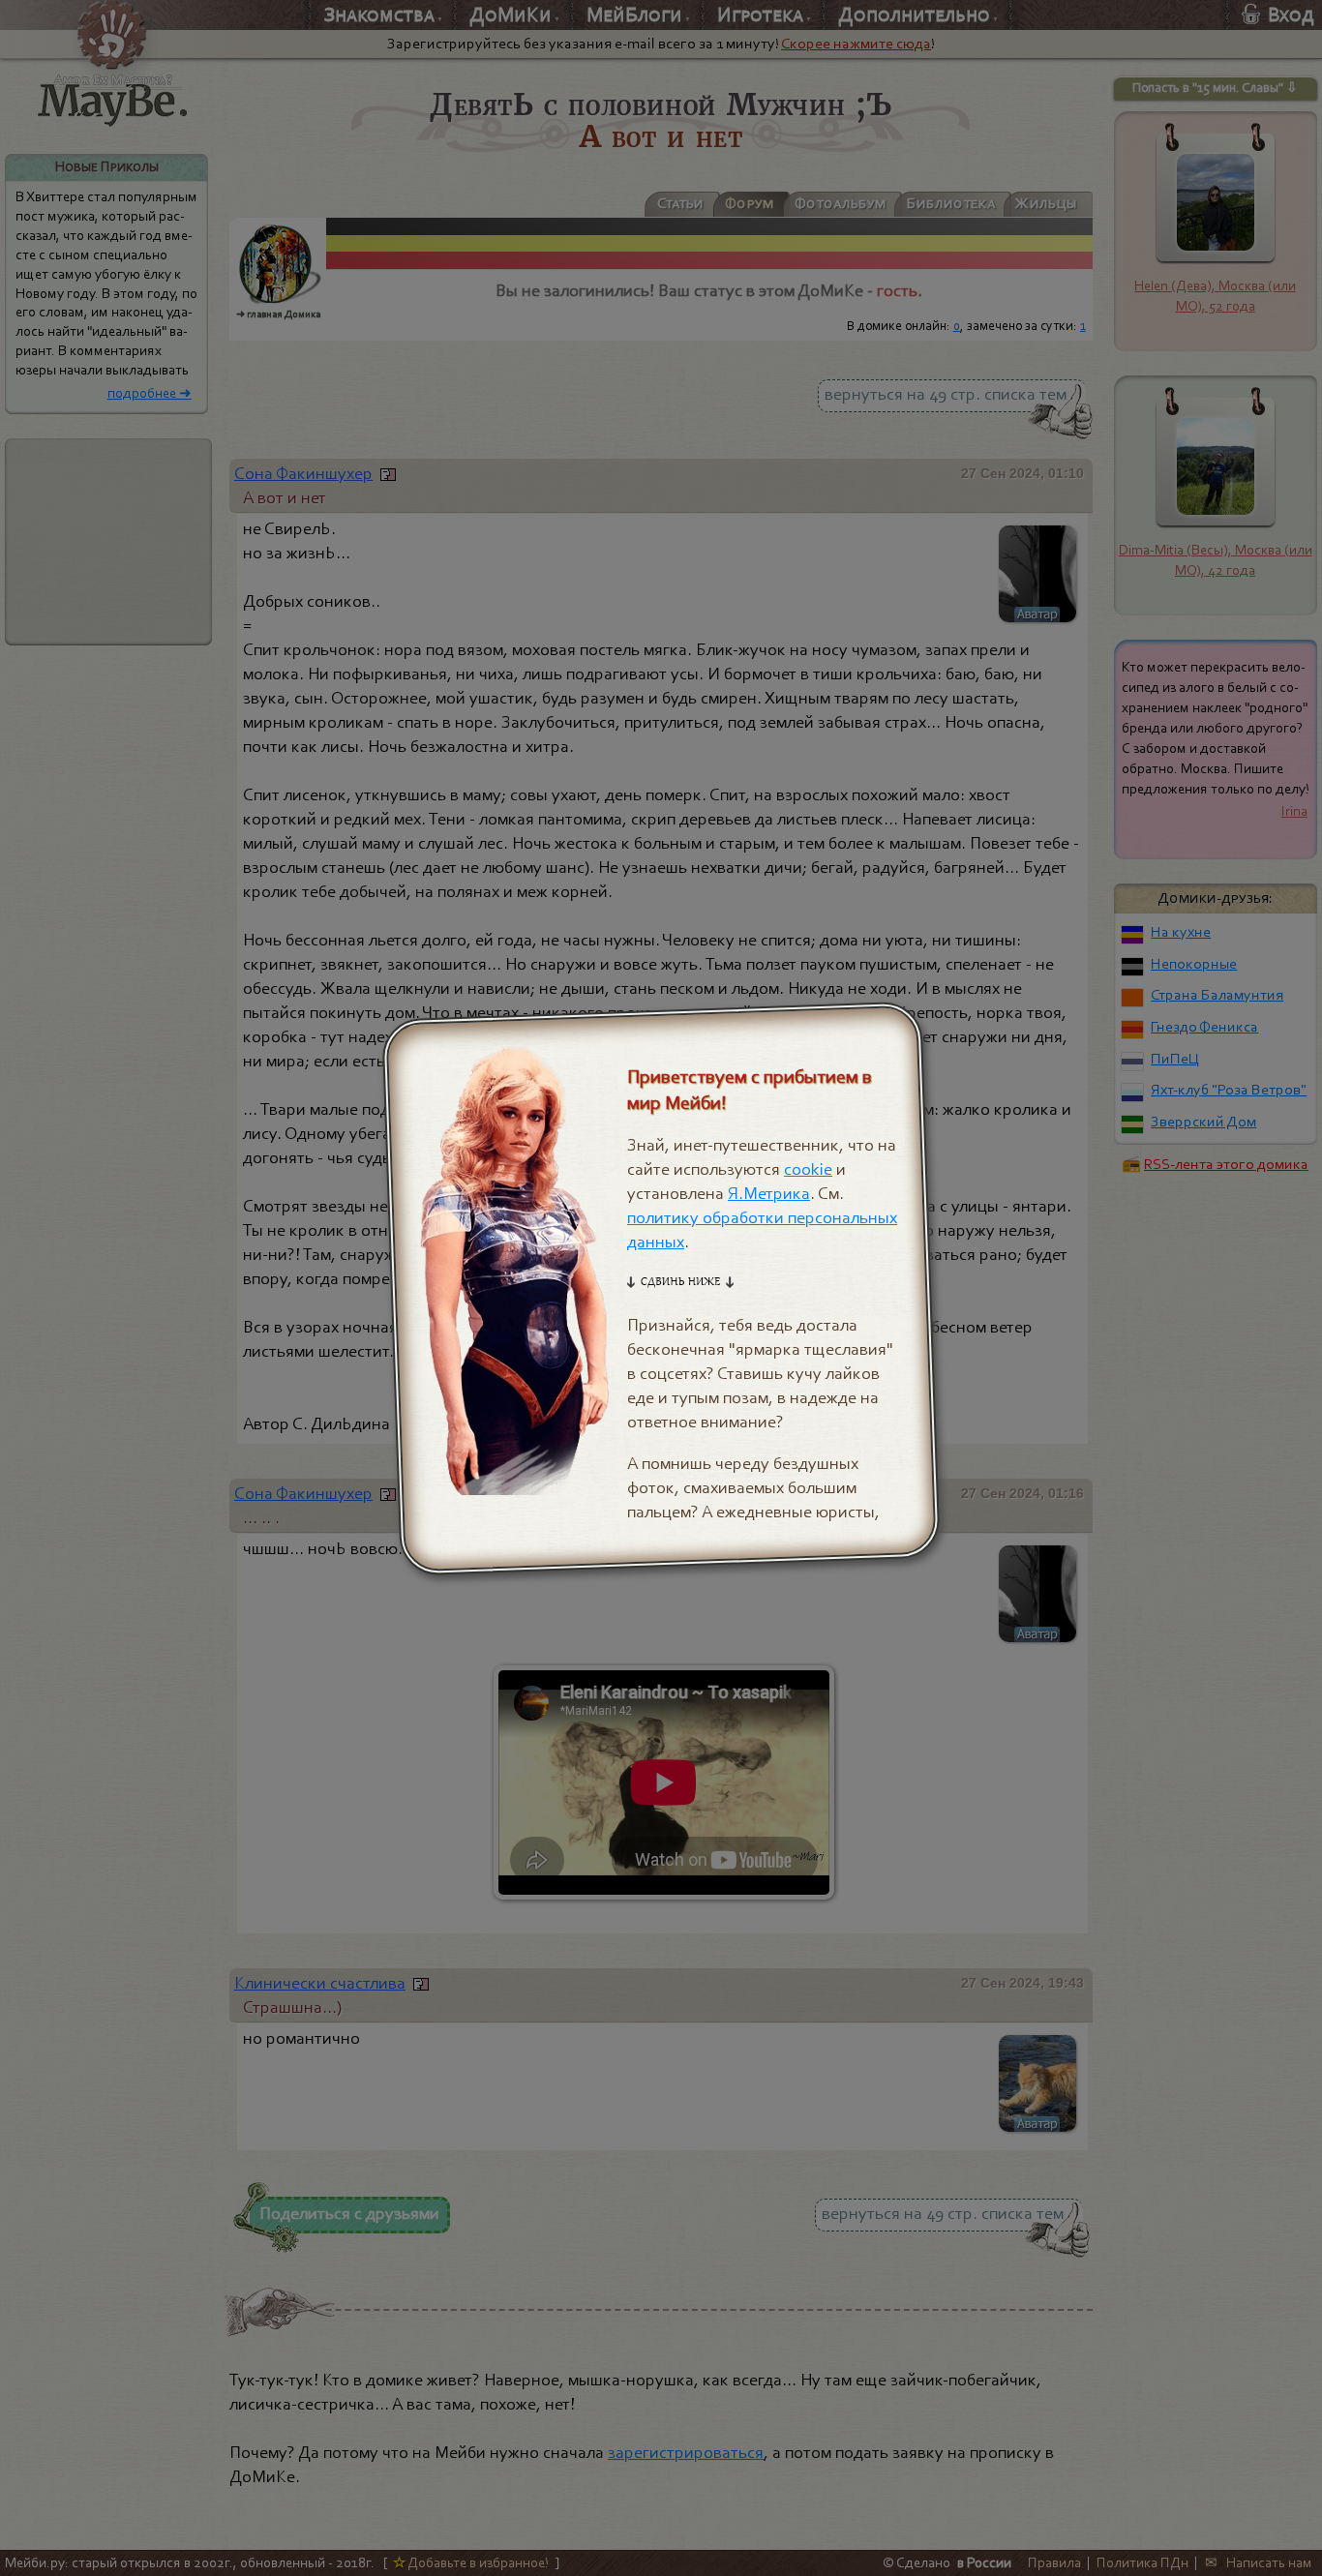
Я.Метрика (769, 1193)
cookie (808, 1168)
